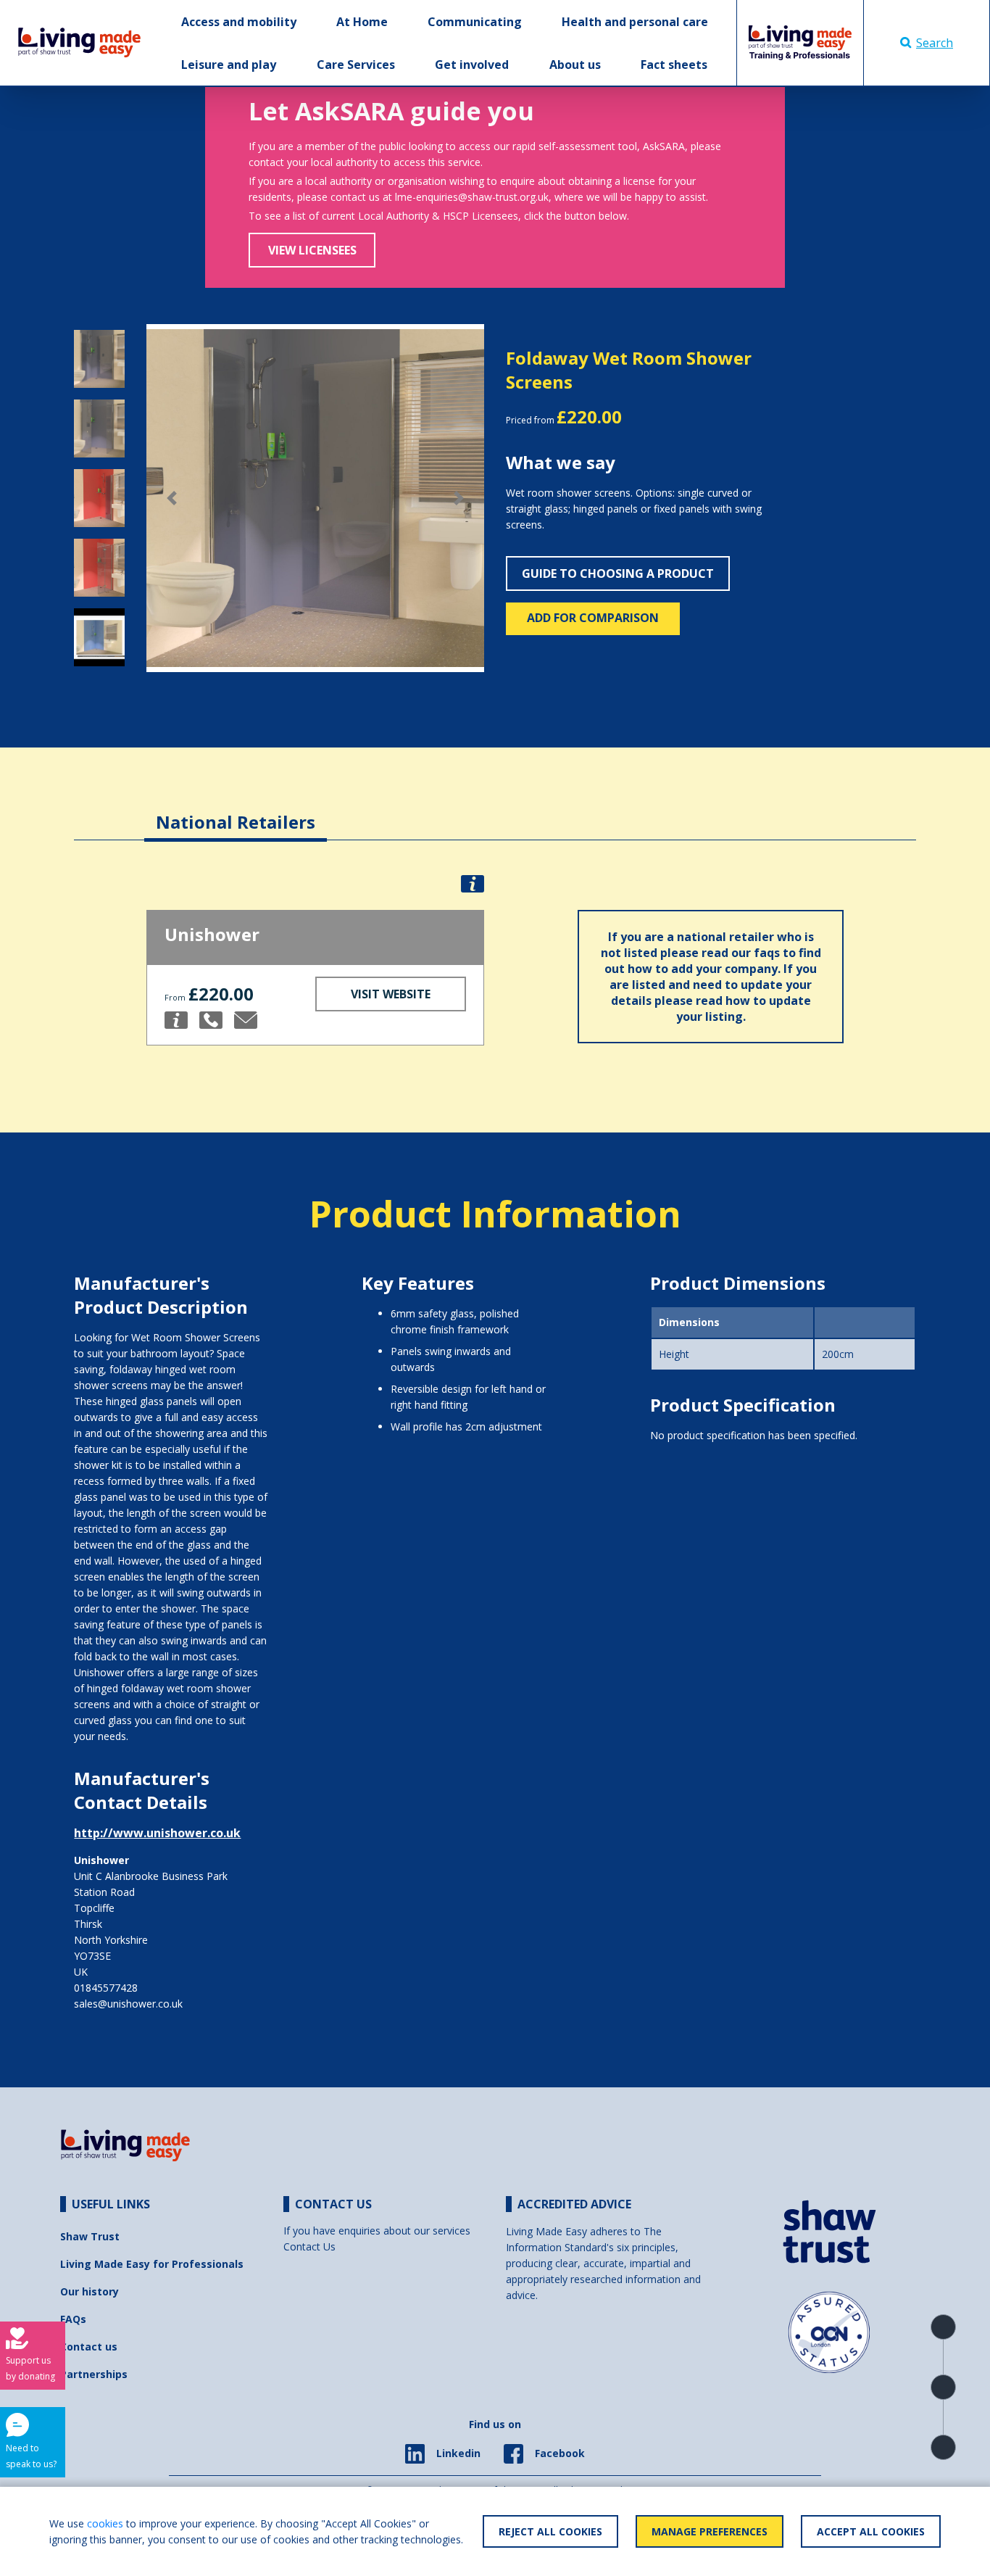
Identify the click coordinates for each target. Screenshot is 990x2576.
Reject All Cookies (550, 2531)
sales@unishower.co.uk (128, 2004)
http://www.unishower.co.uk (157, 1833)
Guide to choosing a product (618, 573)
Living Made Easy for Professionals (152, 2264)
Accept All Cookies (871, 2531)
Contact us (89, 2347)
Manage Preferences (710, 2531)
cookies (105, 2523)
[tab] (236, 811)
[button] (172, 498)
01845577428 (106, 1988)
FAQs (73, 2319)
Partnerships (94, 2374)
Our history (90, 2291)
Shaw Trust (90, 2236)
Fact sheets (674, 65)
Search (935, 43)
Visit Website (391, 994)
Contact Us (309, 2246)
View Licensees (312, 250)
